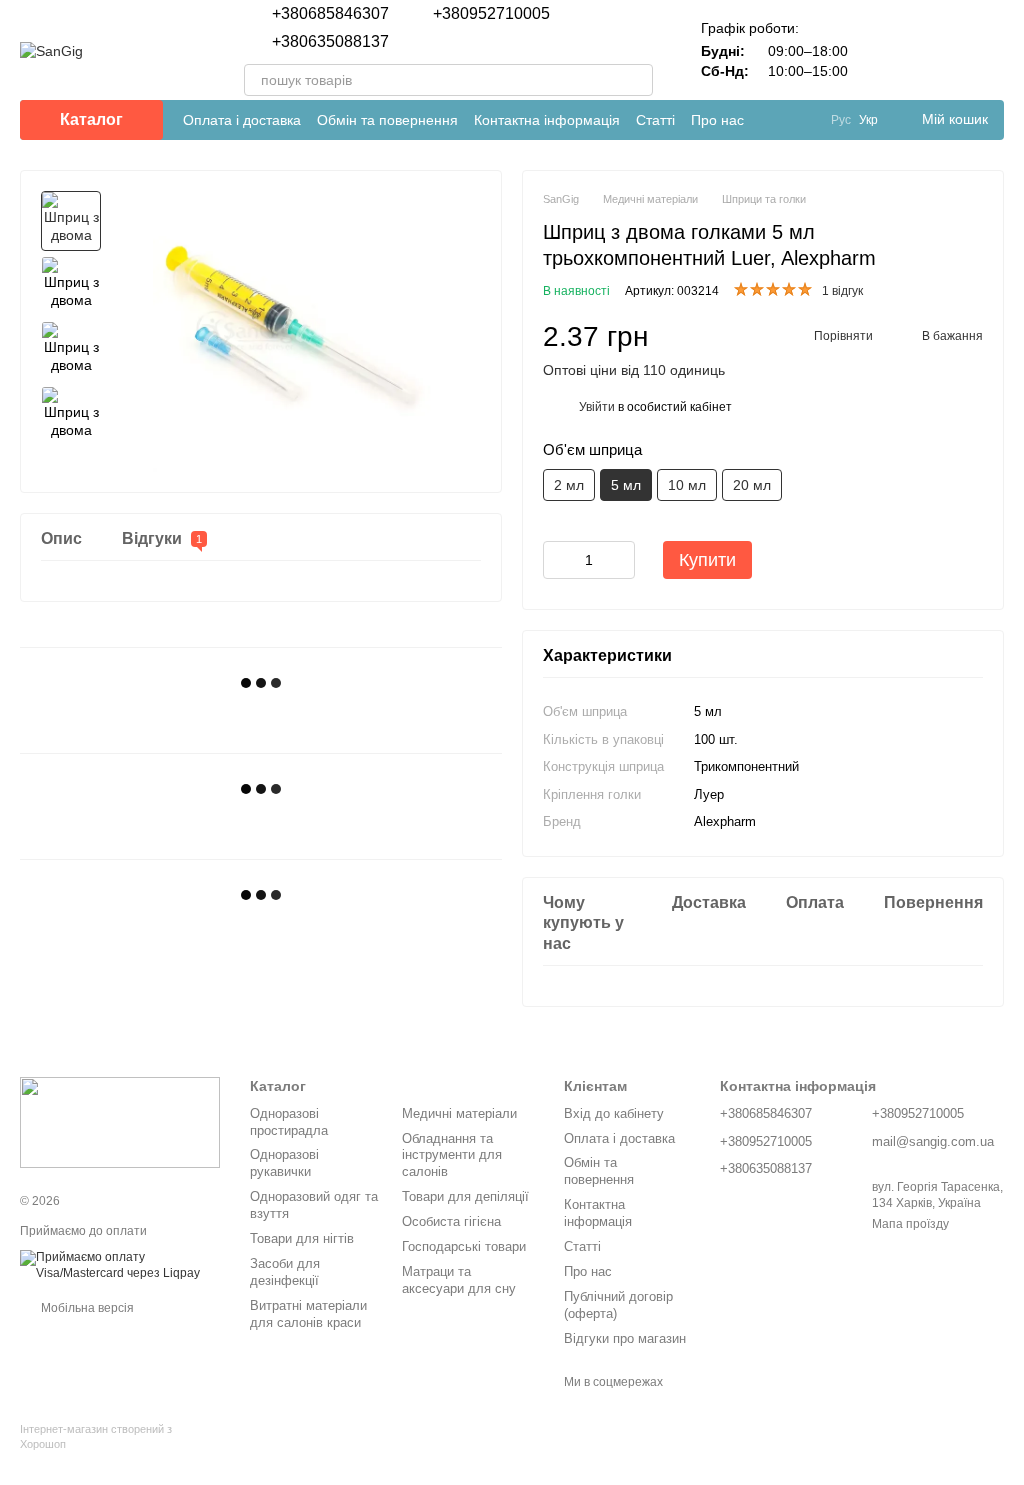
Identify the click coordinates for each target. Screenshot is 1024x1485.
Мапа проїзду (910, 1224)
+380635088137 (330, 42)
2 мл (569, 485)
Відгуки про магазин (625, 1338)
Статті (655, 120)
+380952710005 (491, 14)
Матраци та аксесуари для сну (459, 1280)
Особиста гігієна (451, 1221)
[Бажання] (936, 50)
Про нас (717, 120)
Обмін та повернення (387, 120)
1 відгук (842, 291)
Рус (841, 120)
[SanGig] (120, 1122)
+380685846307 (330, 14)
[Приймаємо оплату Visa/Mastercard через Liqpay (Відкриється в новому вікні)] (120, 1265)
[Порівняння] (884, 50)
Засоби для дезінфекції (285, 1272)
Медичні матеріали (459, 1113)
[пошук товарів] (637, 80)
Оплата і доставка (242, 120)
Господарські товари (464, 1246)
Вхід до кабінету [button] (614, 1113)
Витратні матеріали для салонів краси (308, 1314)
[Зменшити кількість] (558, 560)
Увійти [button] (597, 407)
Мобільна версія (86, 1308)
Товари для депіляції (465, 1196)
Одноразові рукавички (284, 1163)
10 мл (687, 485)
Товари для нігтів (302, 1238)
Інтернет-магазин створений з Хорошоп (96, 1436)
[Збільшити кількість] (620, 560)
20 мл (752, 485)
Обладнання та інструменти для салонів (452, 1155)
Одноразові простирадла (289, 1122)
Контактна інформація (547, 120)
